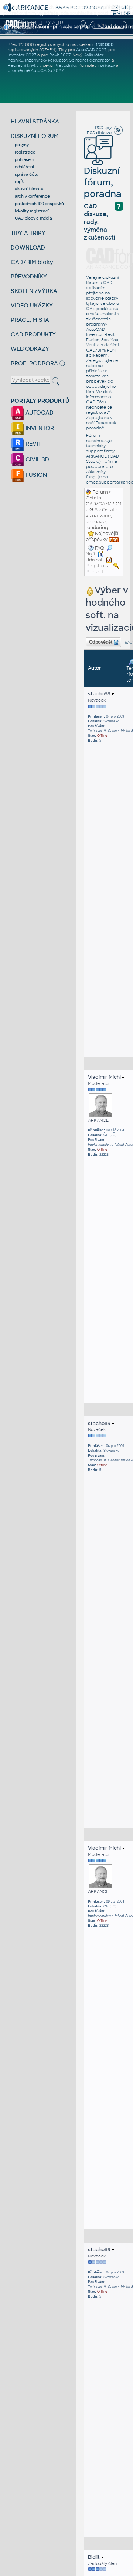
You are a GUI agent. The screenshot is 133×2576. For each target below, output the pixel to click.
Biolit (94, 2557)
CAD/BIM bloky (32, 262)
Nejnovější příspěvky (102, 537)
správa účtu (27, 174)
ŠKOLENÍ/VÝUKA (34, 291)
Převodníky (65, 65)
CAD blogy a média (33, 218)
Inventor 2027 (22, 55)
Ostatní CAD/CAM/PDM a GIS (103, 504)
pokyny (22, 145)
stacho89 (100, 694)
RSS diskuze (99, 133)
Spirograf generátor (90, 60)
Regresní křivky (23, 65)
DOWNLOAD (28, 248)
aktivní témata (29, 189)
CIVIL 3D (37, 459)
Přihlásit (95, 572)
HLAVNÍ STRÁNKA (35, 121)
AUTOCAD (39, 413)
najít (19, 181)
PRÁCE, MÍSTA (30, 320)
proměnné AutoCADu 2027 (36, 70)
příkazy (108, 65)
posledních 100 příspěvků (39, 204)
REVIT (33, 444)
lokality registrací (32, 211)
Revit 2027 (60, 55)
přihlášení (25, 159)
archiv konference (32, 196)
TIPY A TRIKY (28, 233)
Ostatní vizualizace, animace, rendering (102, 519)
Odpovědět (100, 642)
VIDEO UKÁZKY (32, 305)
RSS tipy (103, 128)
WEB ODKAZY (30, 349)
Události (95, 560)
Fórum (100, 492)
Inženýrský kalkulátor (46, 60)
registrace (25, 152)
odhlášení (24, 167)
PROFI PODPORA (34, 363)
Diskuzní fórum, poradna (103, 182)
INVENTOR (39, 428)
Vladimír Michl (105, 1077)
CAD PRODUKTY (33, 334)
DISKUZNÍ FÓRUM (35, 136)
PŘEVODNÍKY (29, 276)
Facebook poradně (101, 425)
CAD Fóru (96, 402)
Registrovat (98, 566)
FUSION (35, 475)
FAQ (100, 548)
